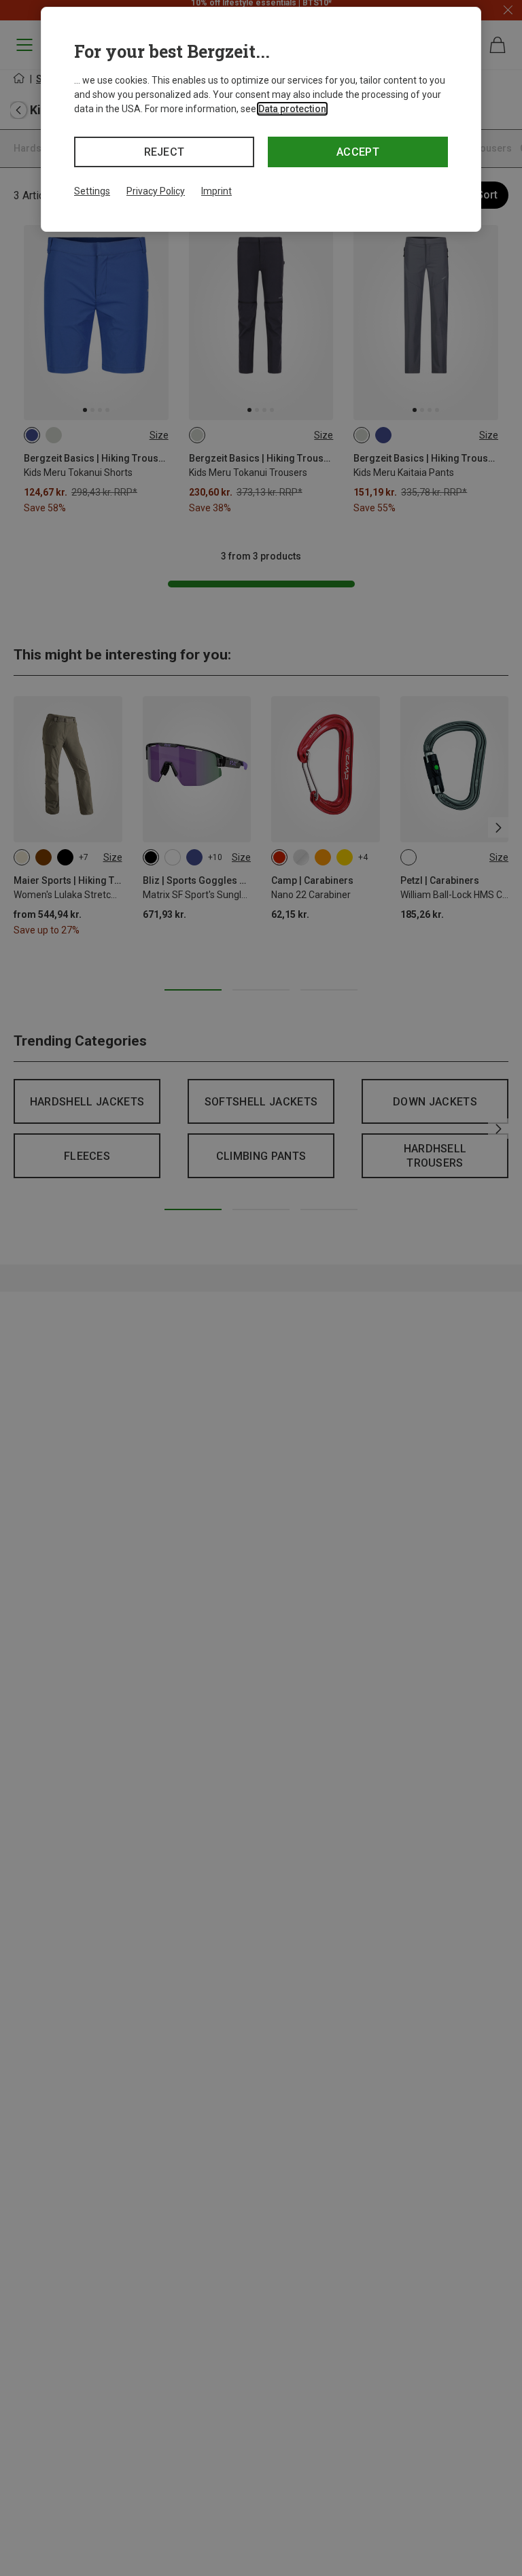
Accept (358, 152)
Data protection (292, 109)
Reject (164, 152)
